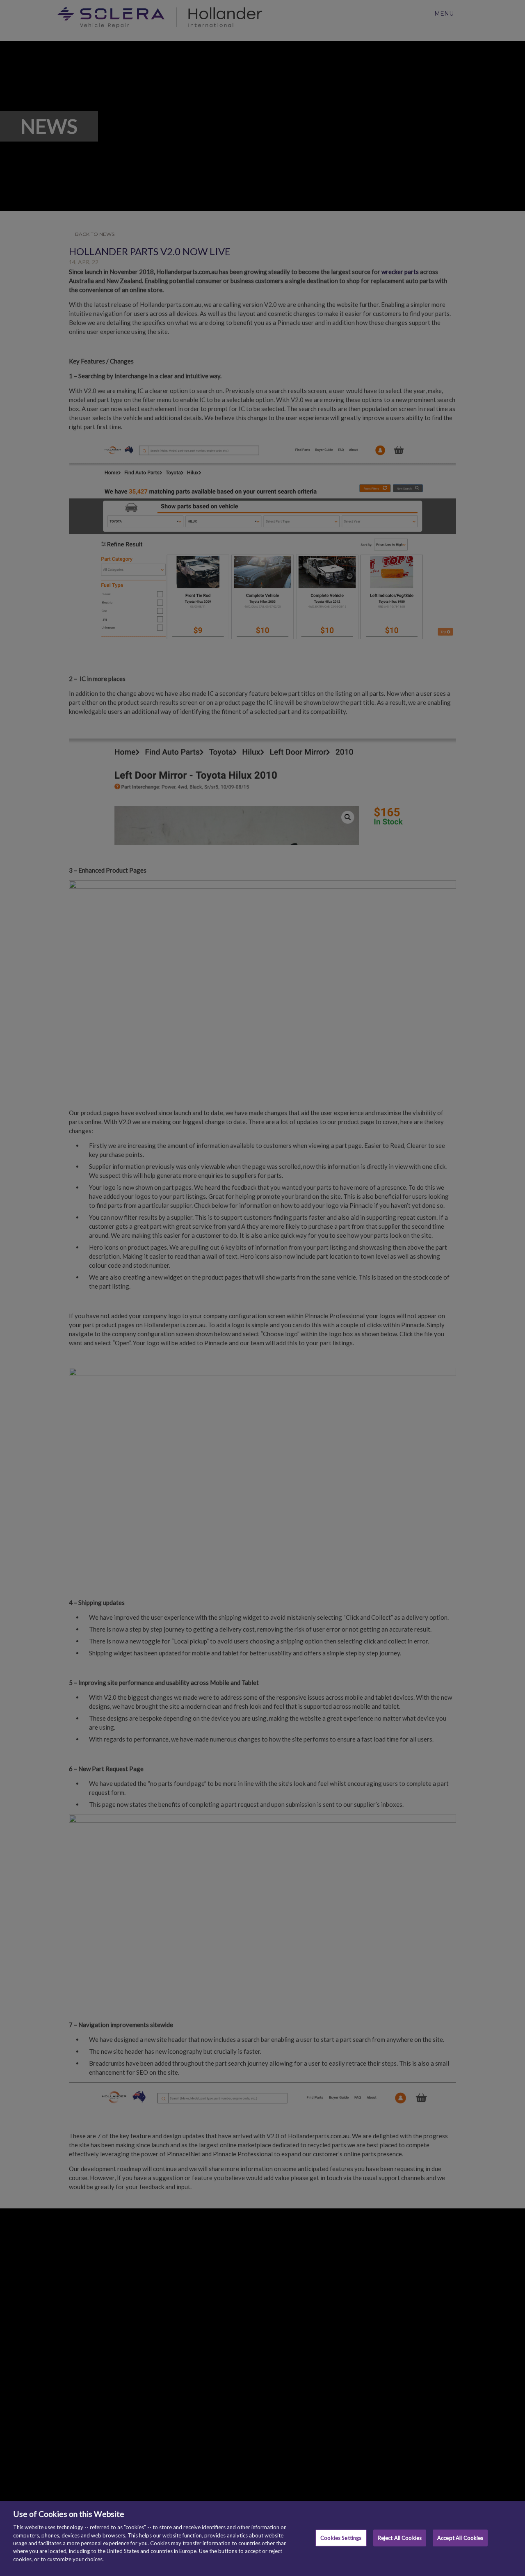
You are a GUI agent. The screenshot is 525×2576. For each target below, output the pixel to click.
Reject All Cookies (400, 2537)
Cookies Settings (341, 2537)
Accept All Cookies (460, 2537)
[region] (262, 2538)
